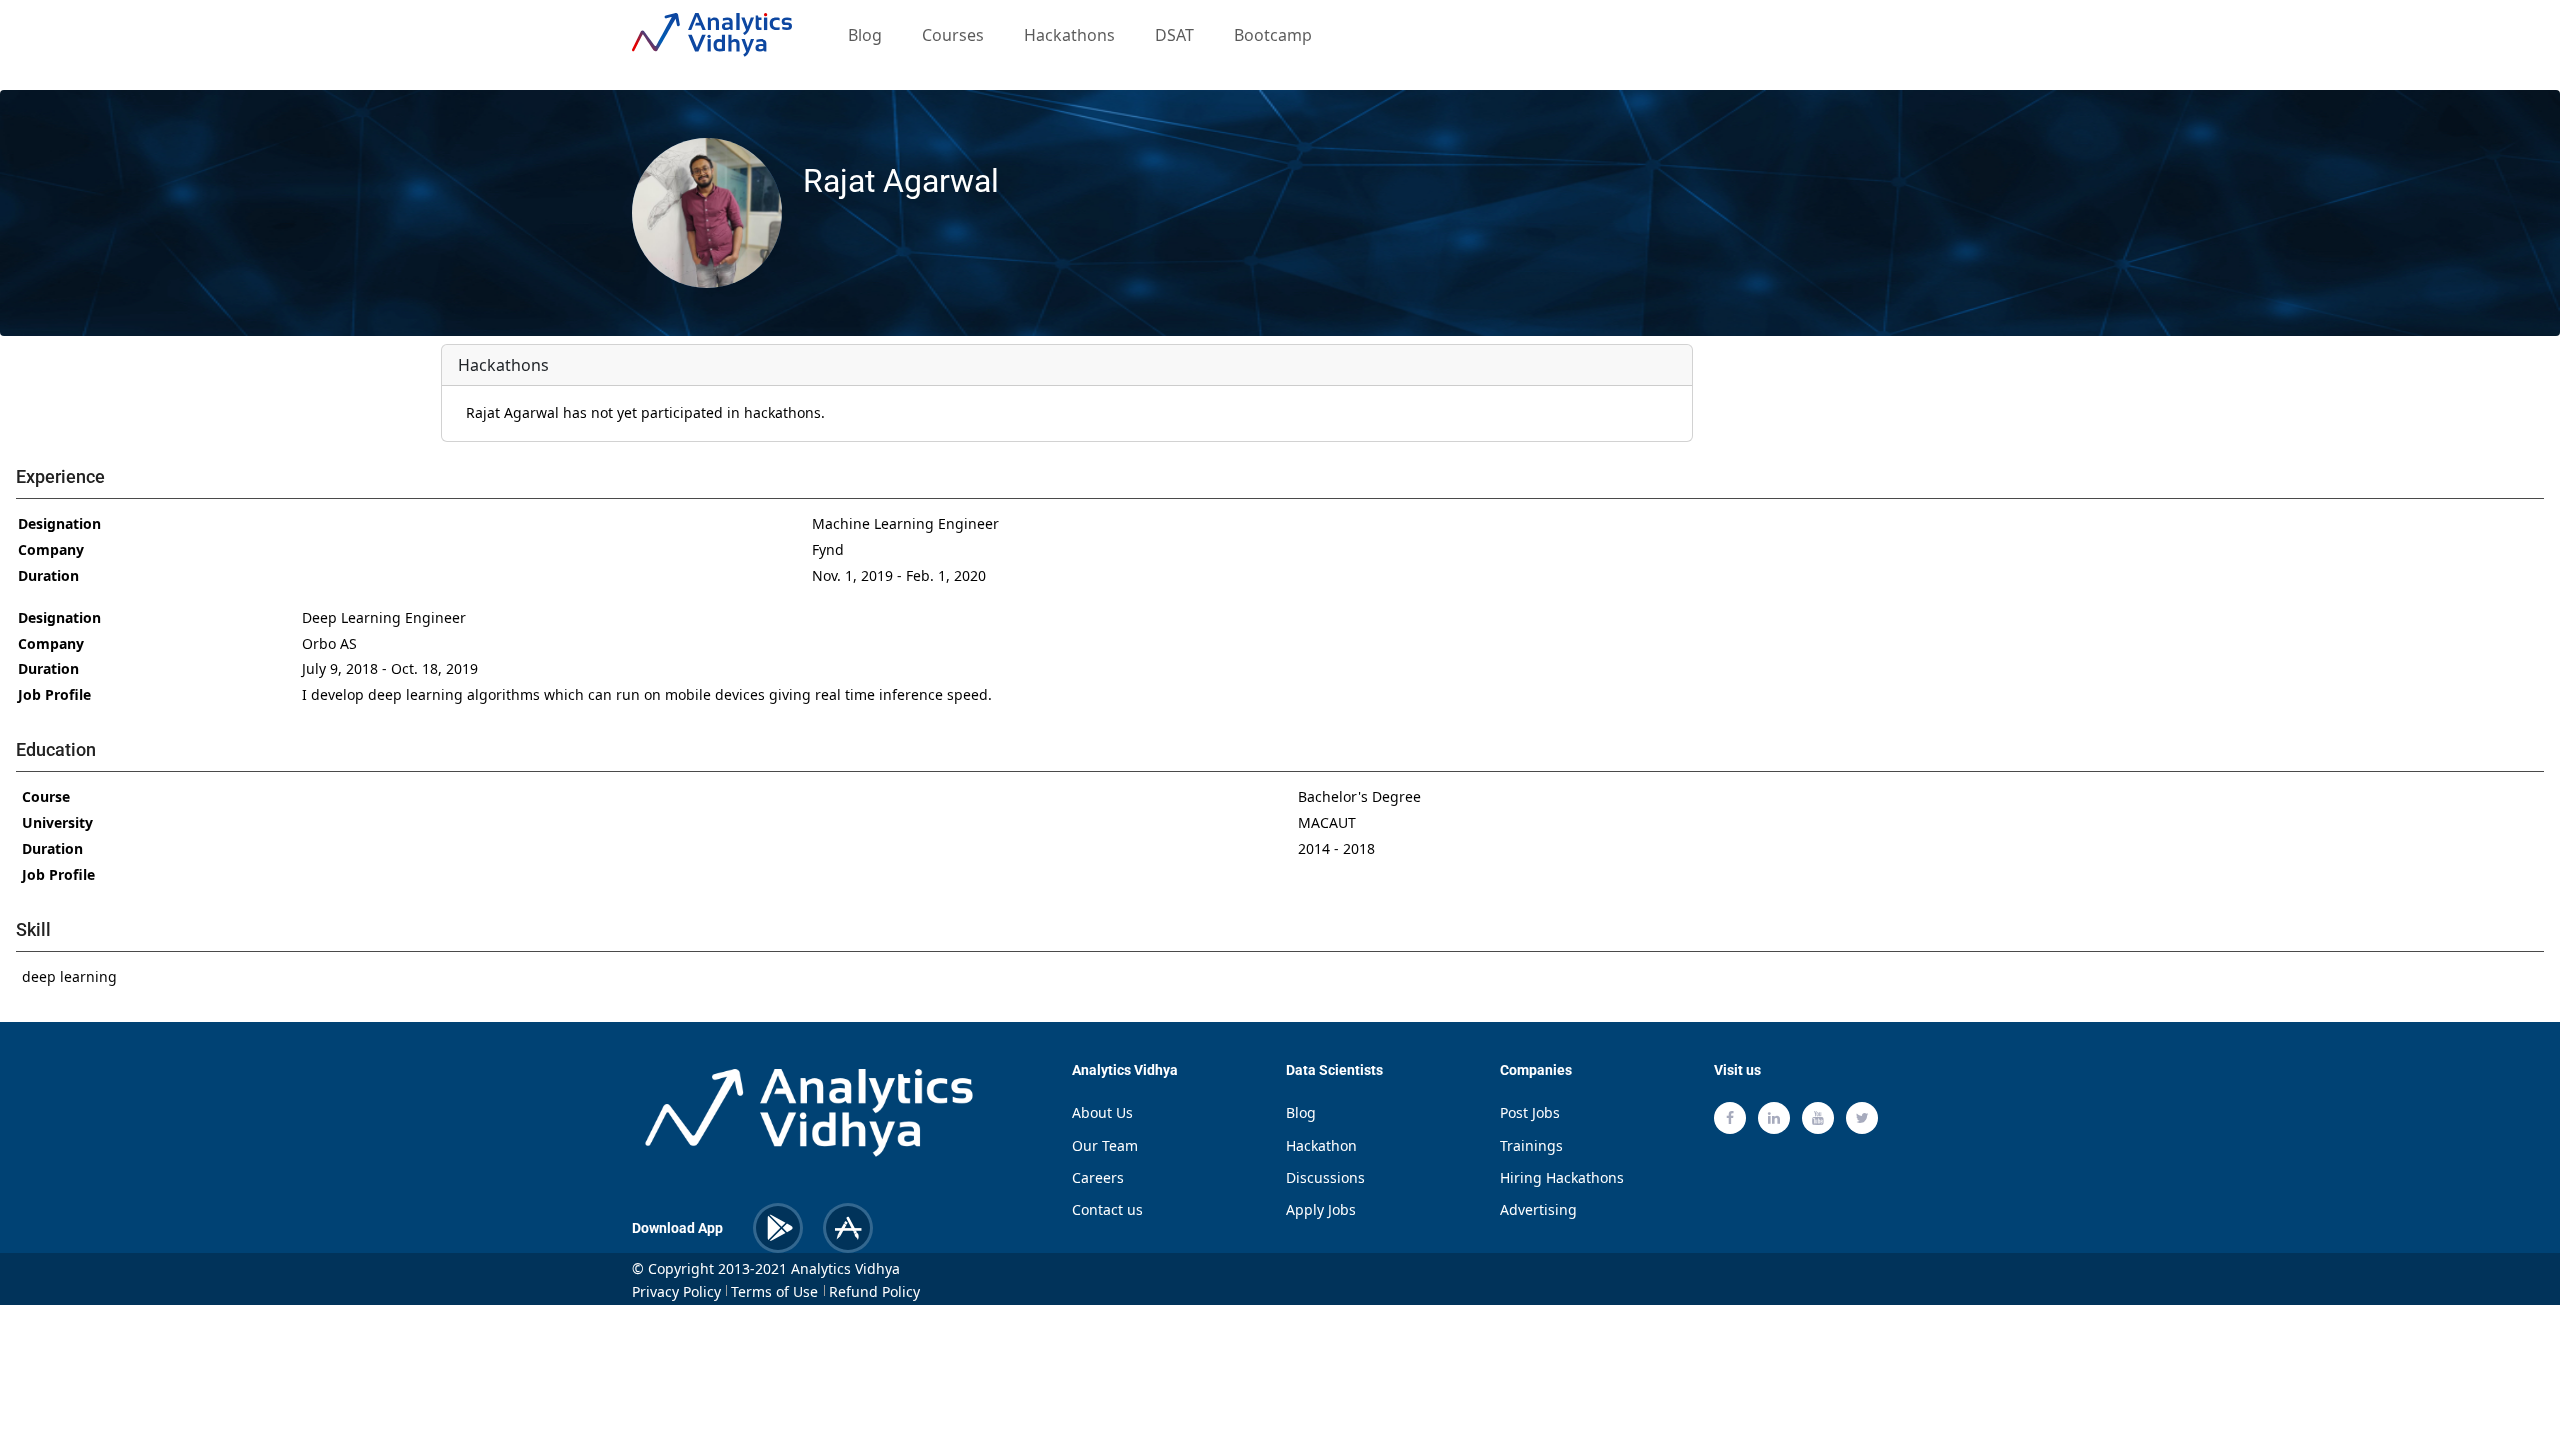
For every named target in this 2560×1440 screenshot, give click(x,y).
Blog (865, 35)
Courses (957, 34)
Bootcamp (1273, 35)
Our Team (1105, 1145)
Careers (1098, 1177)
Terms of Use (774, 1291)
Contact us (1107, 1209)
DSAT (1174, 35)
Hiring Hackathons (1562, 1177)
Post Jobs (1530, 1112)
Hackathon (1321, 1145)
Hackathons (1069, 35)
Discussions (1325, 1177)
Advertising (1538, 1209)
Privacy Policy (676, 1291)
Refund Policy (874, 1291)
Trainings (1531, 1145)
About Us (1102, 1112)
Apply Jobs (1321, 1209)
